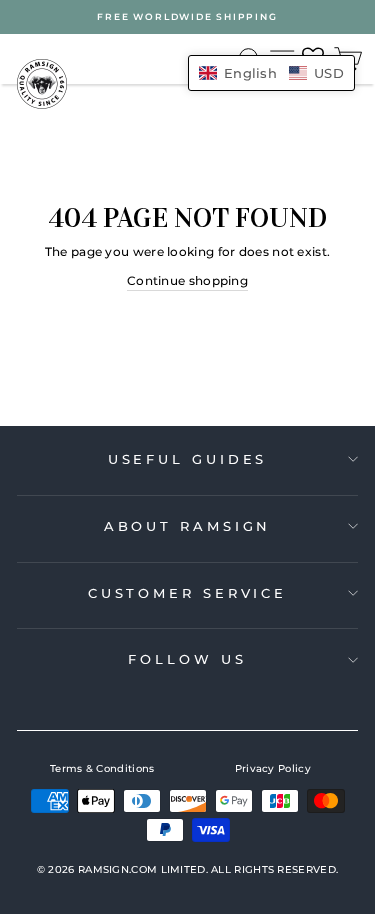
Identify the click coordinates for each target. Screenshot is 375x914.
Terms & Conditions (102, 768)
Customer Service (187, 593)
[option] (187, 17)
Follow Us (187, 659)
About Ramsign (188, 526)
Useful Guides (188, 459)
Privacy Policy (273, 768)
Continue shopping (187, 280)
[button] (271, 73)
